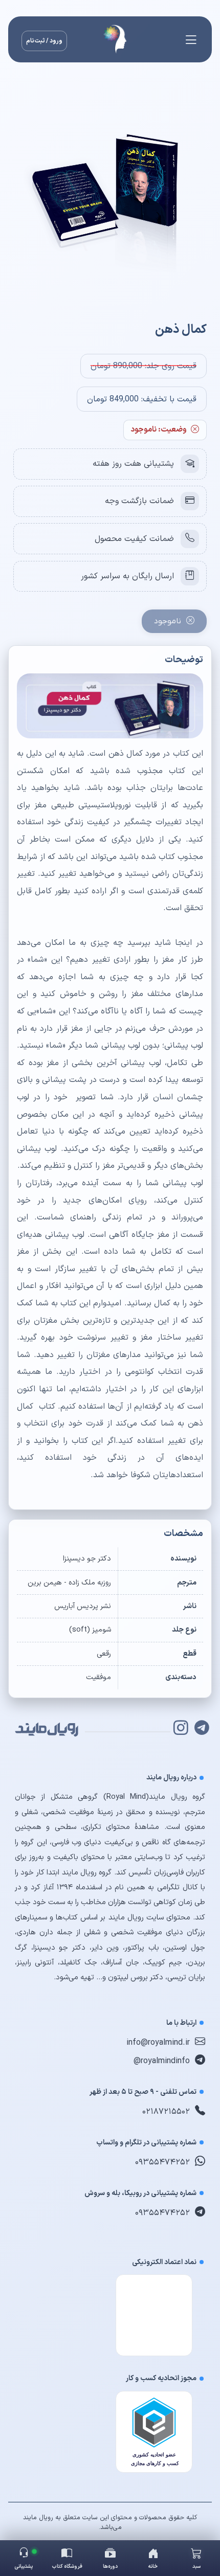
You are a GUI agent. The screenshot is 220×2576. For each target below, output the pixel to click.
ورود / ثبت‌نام (44, 41)
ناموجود (168, 621)
